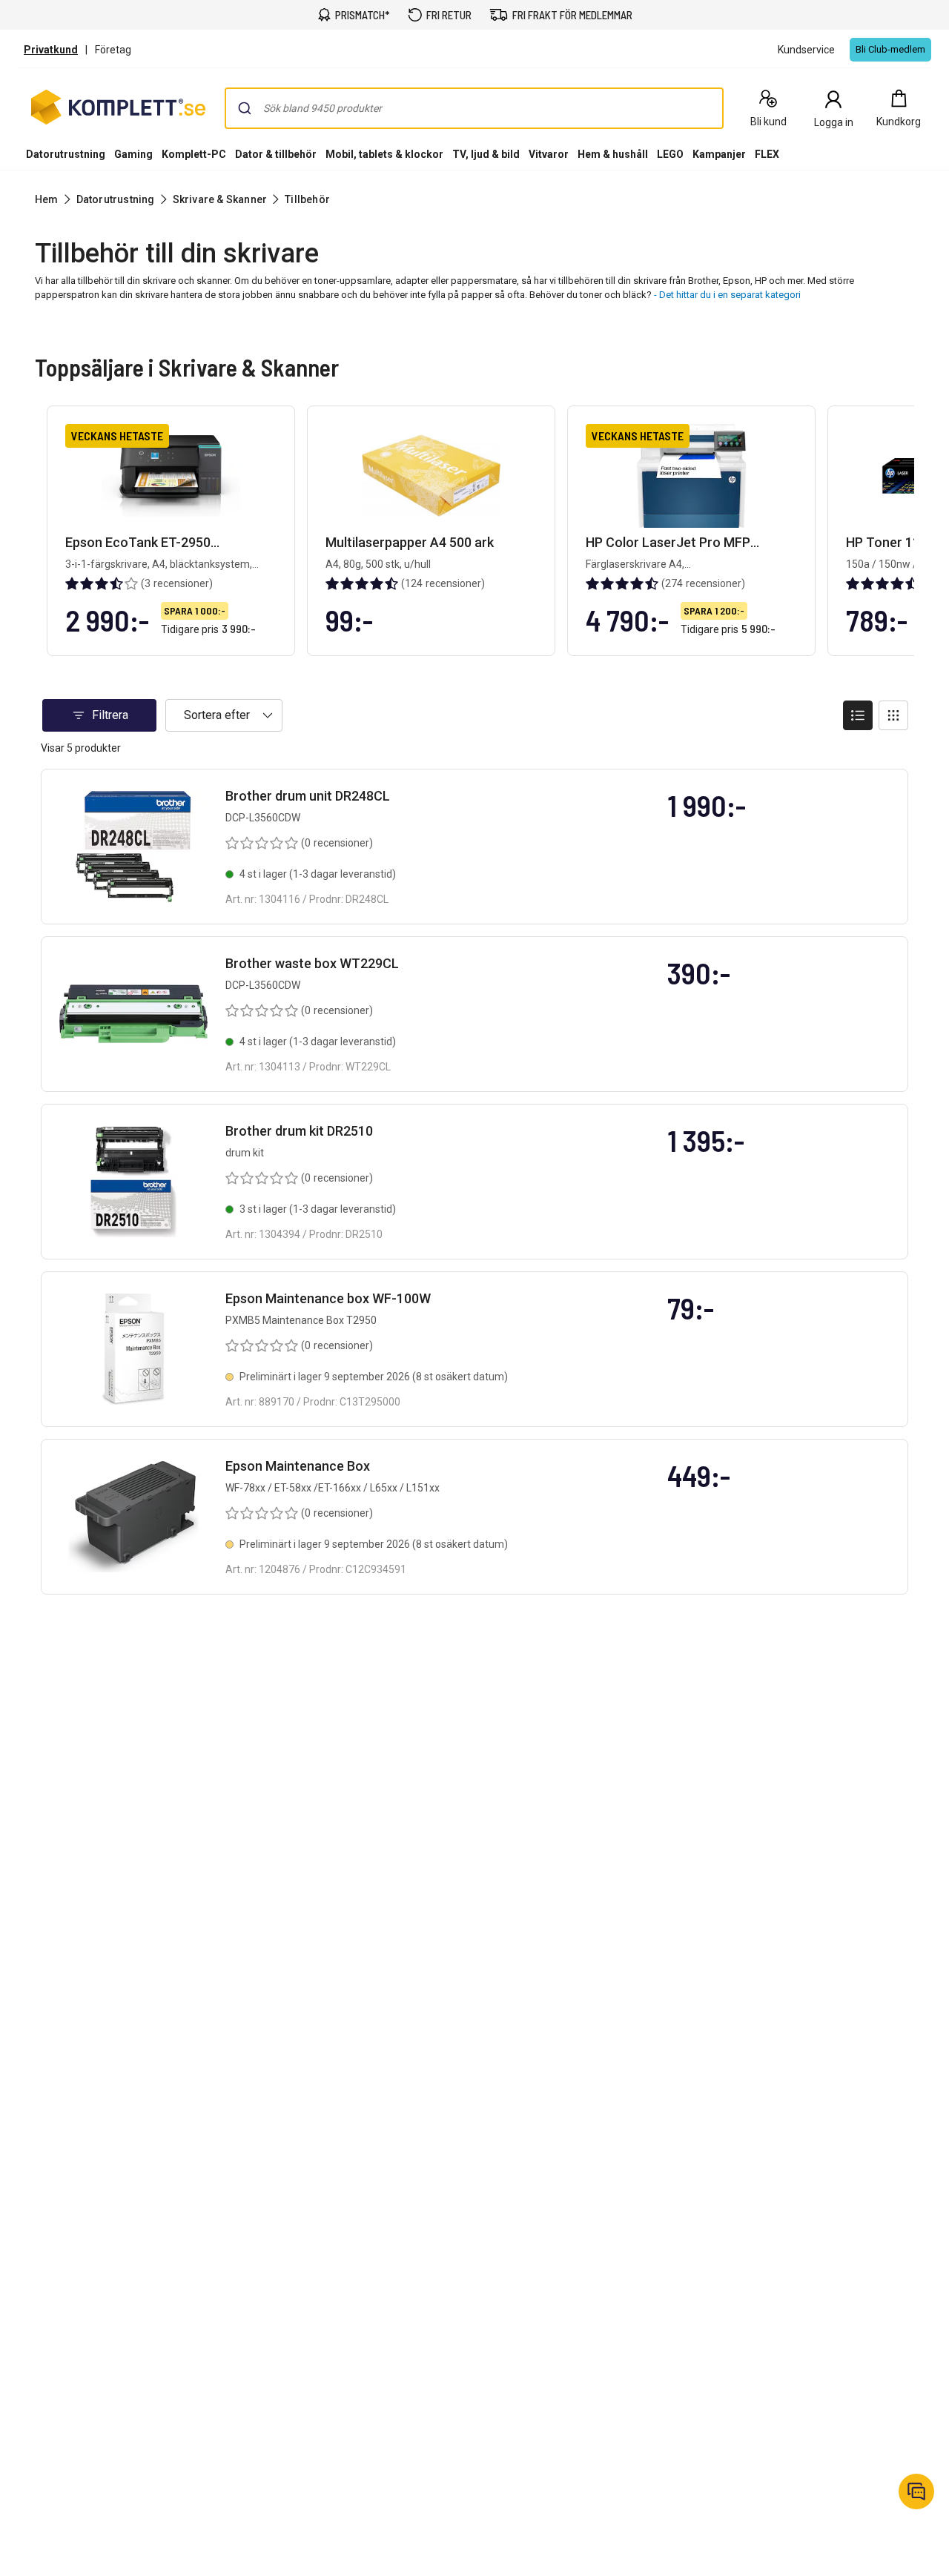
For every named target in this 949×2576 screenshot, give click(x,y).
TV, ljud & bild (486, 154)
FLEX (767, 154)
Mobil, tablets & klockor (384, 154)
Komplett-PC (194, 154)
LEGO (670, 154)
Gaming (133, 154)
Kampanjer (719, 154)
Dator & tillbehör (276, 154)
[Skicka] (245, 108)
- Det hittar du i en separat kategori (727, 295)
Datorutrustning (66, 154)
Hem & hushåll (613, 154)
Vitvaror (549, 154)
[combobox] (474, 108)
